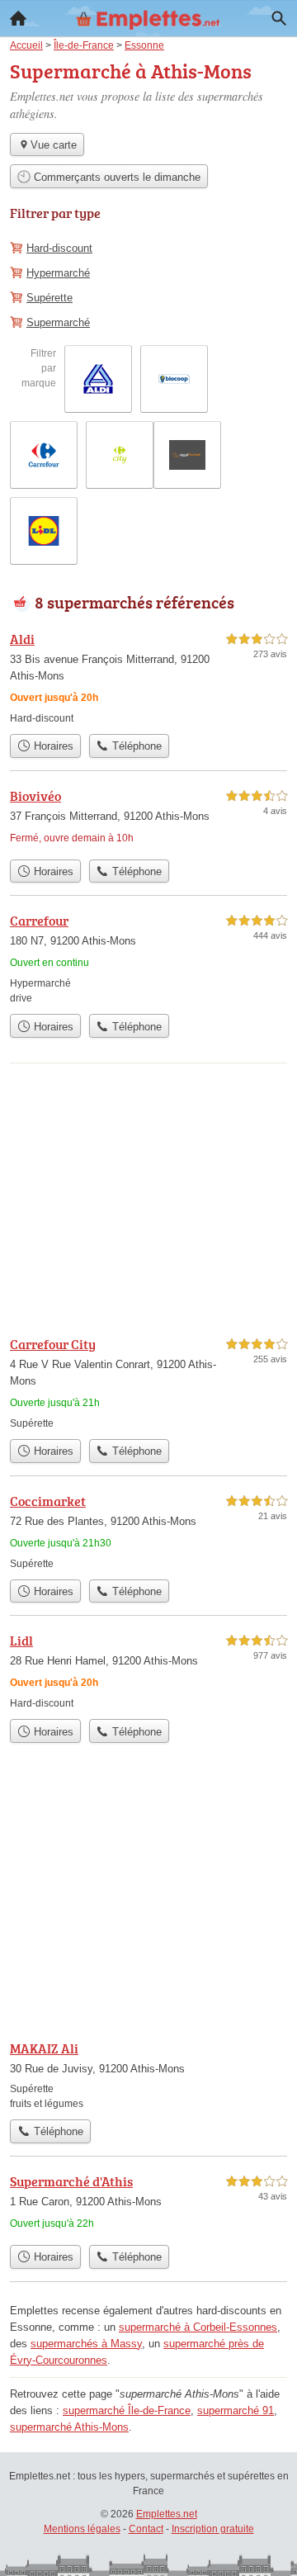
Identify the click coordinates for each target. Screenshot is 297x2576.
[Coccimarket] (148, 1531)
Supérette (49, 298)
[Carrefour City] (148, 1383)
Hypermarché (58, 273)
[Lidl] (148, 1671)
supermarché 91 (236, 2410)
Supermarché (58, 322)
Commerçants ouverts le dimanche (115, 177)
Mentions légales (82, 2529)
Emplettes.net (167, 2514)
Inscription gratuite (213, 2529)
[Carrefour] (148, 958)
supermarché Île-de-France (127, 2410)
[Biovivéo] (148, 819)
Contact (146, 2529)
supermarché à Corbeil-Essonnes (198, 2327)
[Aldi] (148, 677)
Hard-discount (59, 248)
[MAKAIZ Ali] (148, 2075)
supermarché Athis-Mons (69, 2427)
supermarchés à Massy (86, 2344)
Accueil (18, 18)
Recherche (279, 18)
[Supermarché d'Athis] (148, 2204)
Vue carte (54, 145)
